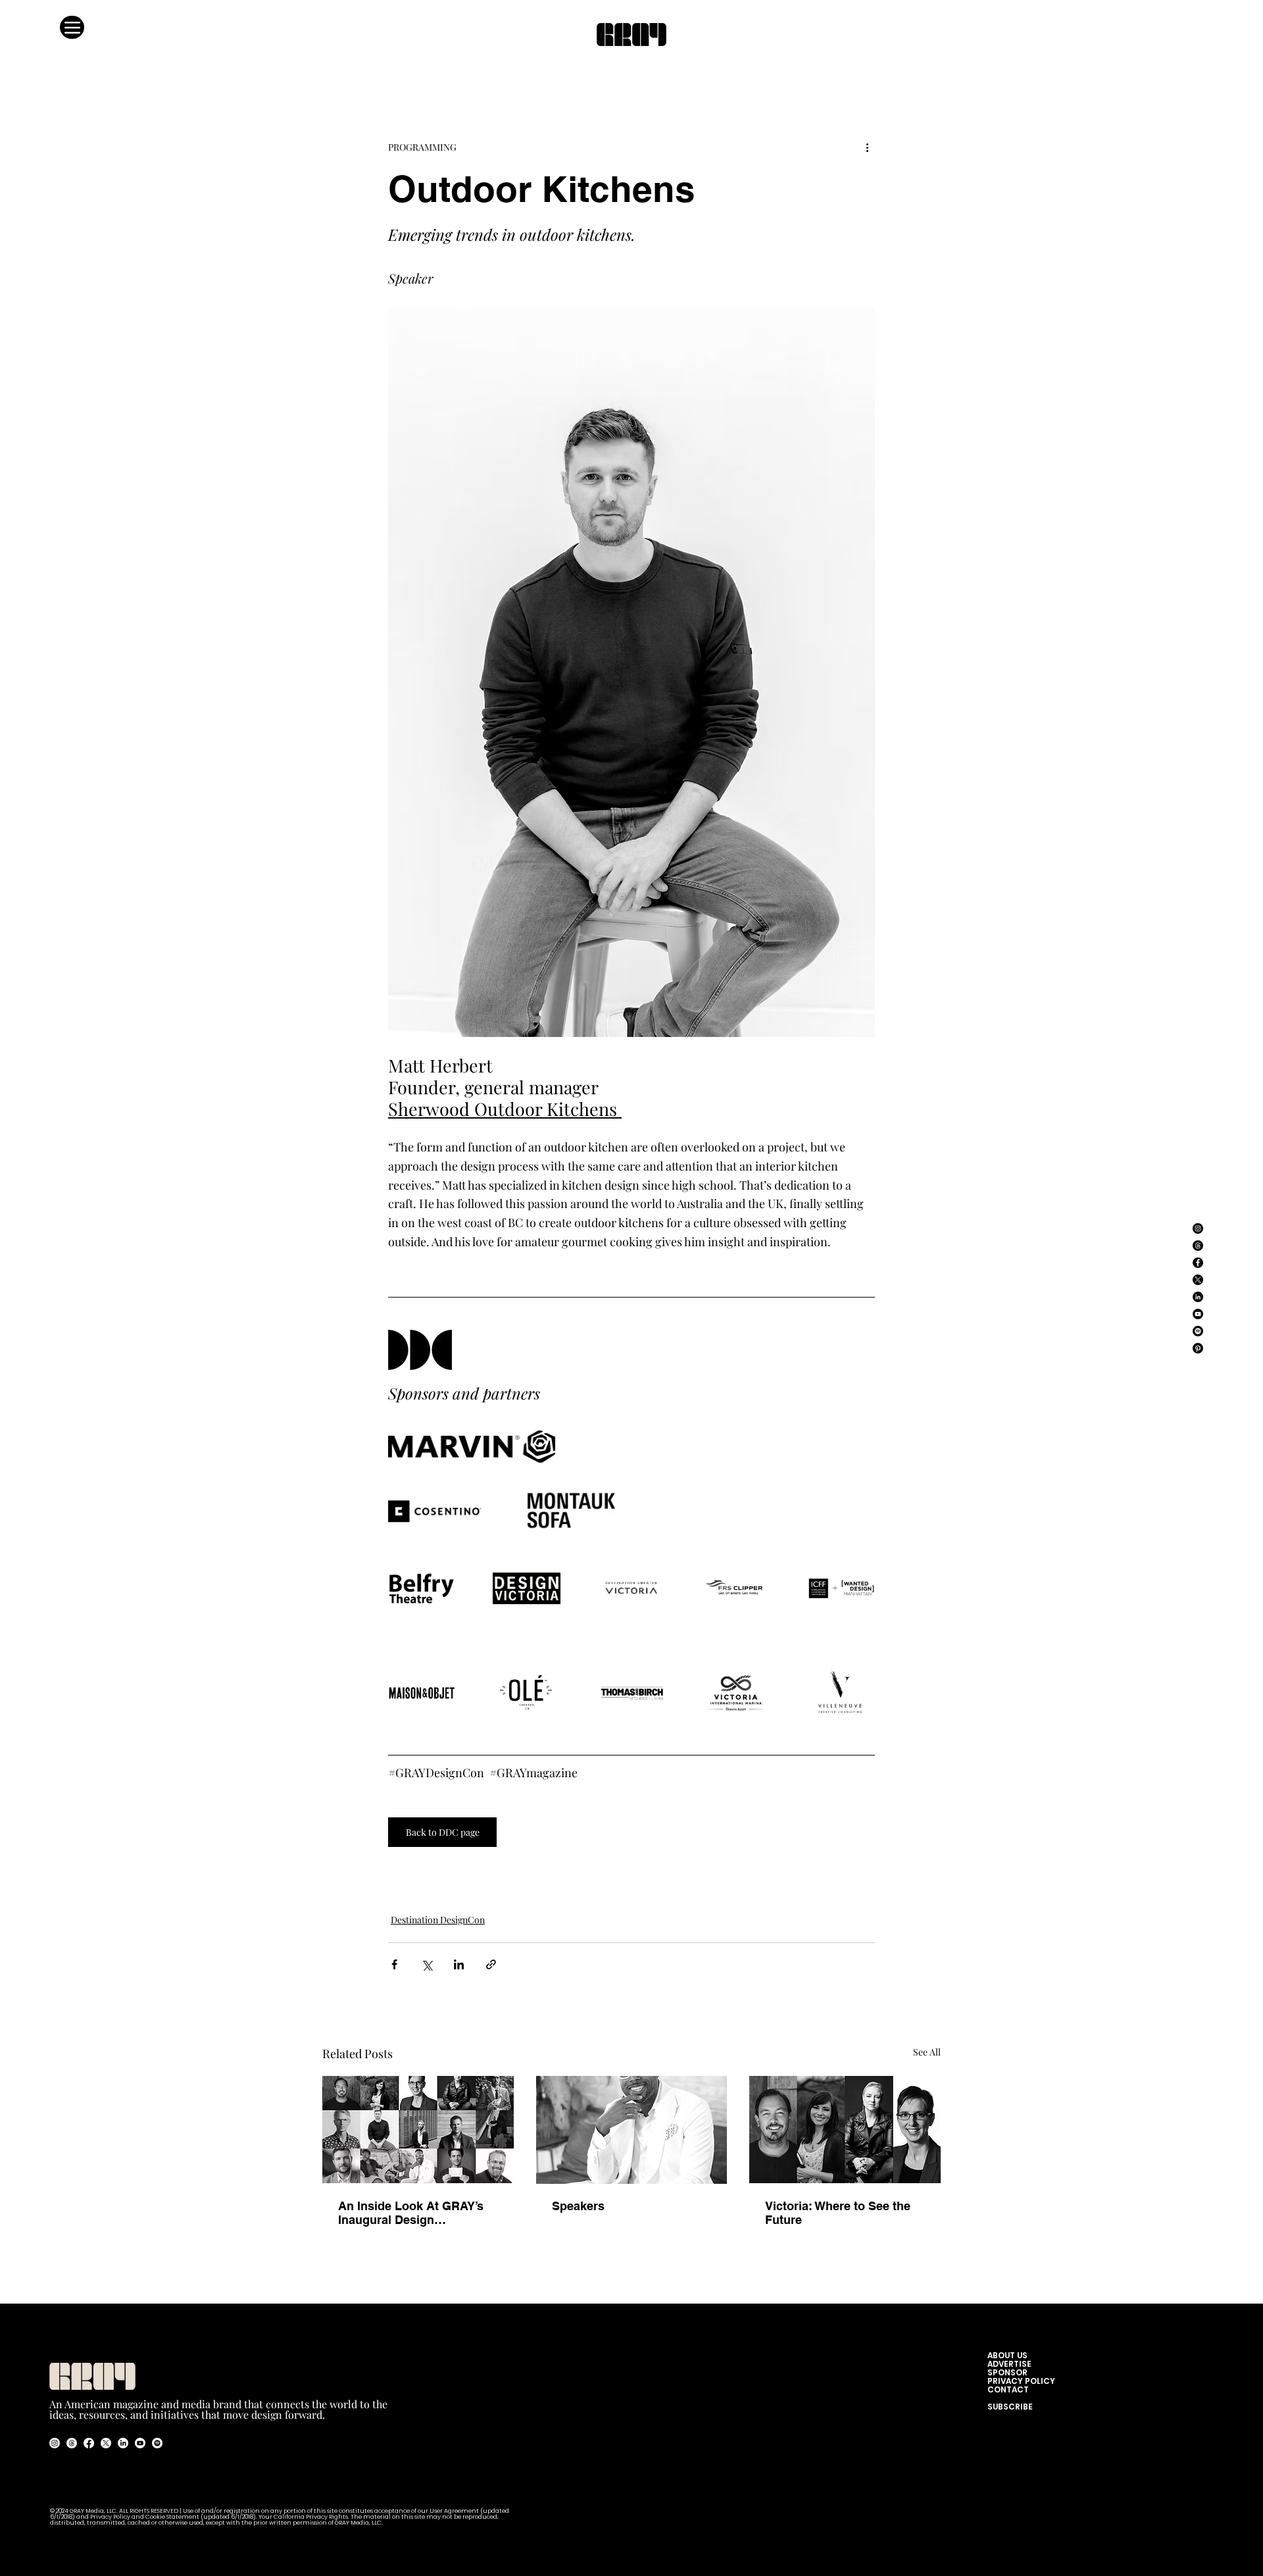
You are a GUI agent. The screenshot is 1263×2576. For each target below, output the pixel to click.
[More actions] (867, 147)
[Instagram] (1198, 1228)
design (402, 1866)
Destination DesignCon (438, 1920)
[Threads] (1198, 1246)
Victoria (755, 1866)
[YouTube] (1198, 1314)
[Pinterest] (1198, 1348)
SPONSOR (1007, 2372)
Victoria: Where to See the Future (838, 2213)
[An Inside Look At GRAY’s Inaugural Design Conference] (418, 2130)
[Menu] (72, 27)
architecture (448, 1866)
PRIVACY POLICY (1021, 2381)
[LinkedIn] (1198, 1297)
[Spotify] (1198, 1331)
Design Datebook (587, 1866)
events (683, 1866)
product (646, 1866)
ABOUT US (1010, 2355)
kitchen (718, 1866)
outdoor (405, 1888)
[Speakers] (632, 2130)
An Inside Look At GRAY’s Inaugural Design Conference (411, 2213)
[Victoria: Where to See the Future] (845, 2130)
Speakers (578, 2206)
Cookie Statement (173, 2517)
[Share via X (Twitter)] (427, 1964)
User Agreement (455, 2511)
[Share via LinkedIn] (459, 1964)
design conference (816, 1866)
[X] (1198, 1280)
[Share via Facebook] (394, 1964)
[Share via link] (491, 1964)
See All (927, 2052)
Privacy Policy (110, 2517)
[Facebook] (1198, 1263)
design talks (453, 1888)
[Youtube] (140, 2443)
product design (512, 1866)
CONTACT (1008, 2389)
